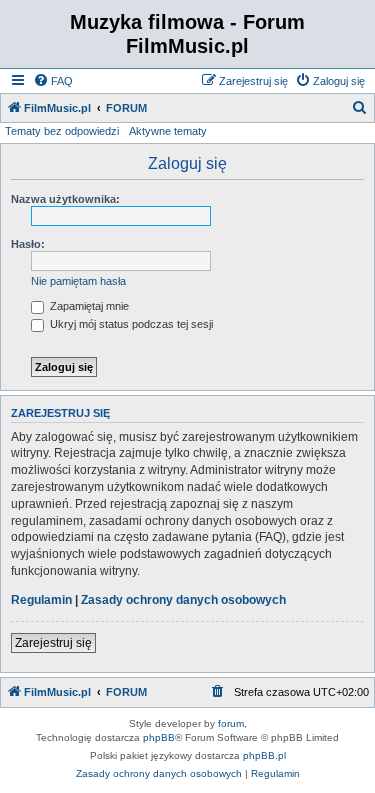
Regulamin (41, 600)
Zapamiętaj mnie (88, 306)
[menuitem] (53, 81)
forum (231, 723)
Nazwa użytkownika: (65, 199)
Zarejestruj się (53, 643)
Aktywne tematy (168, 131)
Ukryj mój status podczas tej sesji (130, 324)
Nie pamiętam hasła (78, 281)
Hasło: (28, 244)
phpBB (159, 737)
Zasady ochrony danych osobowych (183, 600)
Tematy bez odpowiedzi (62, 131)
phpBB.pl (264, 755)
